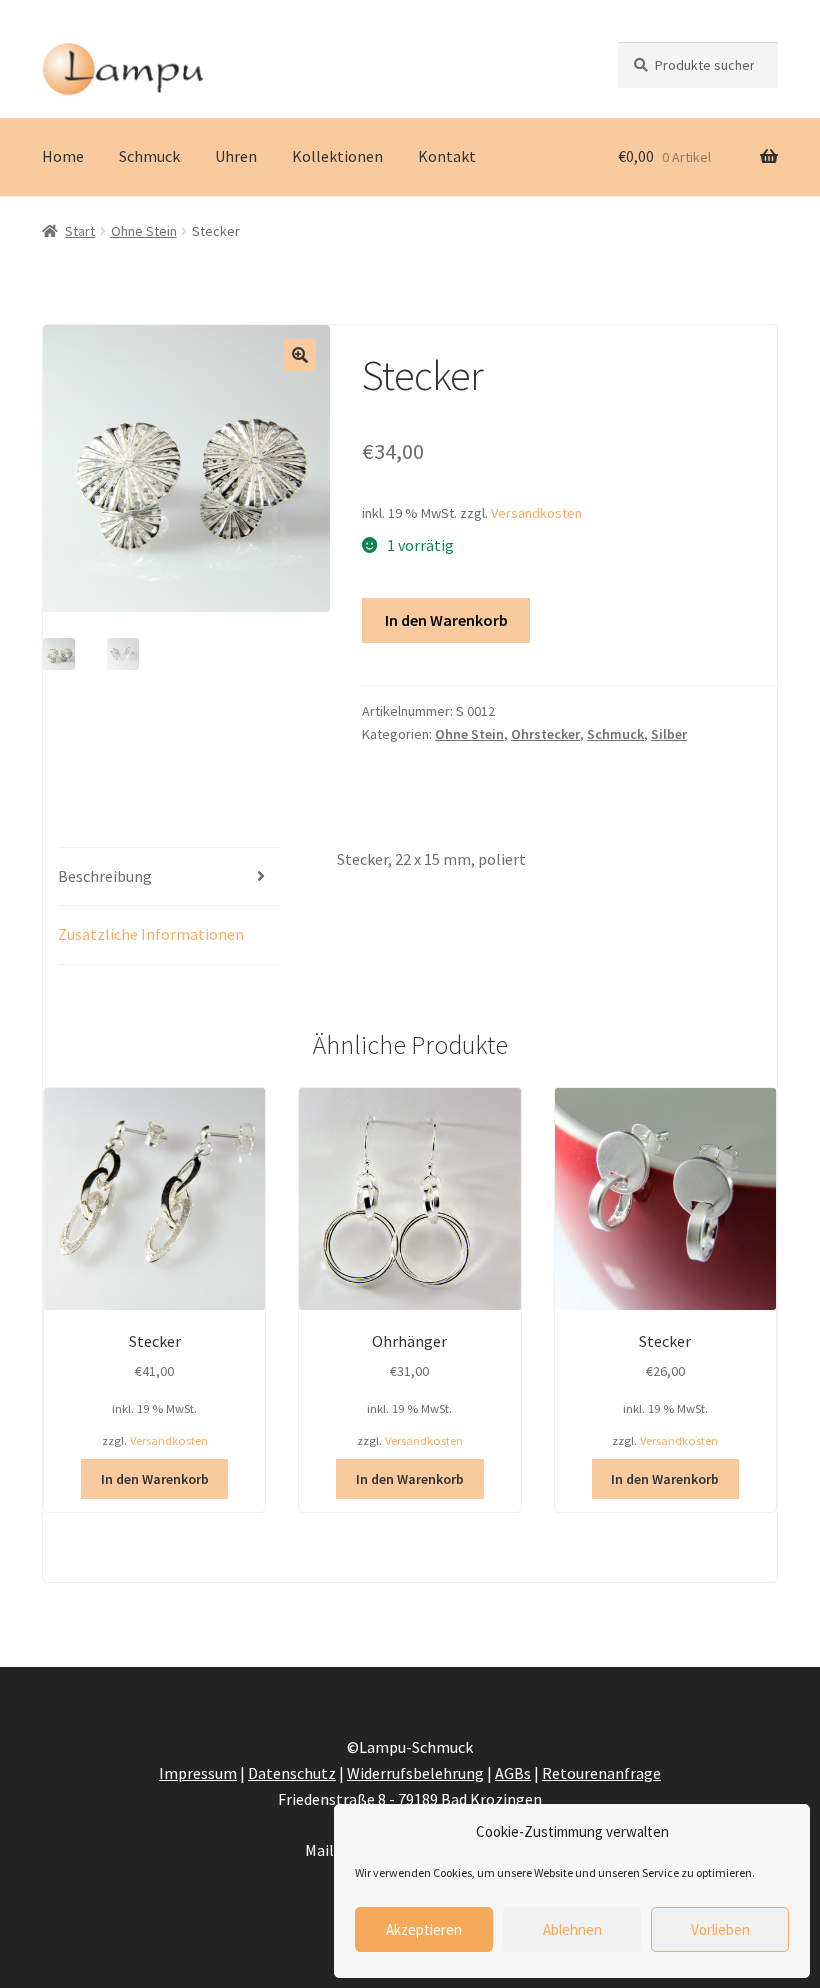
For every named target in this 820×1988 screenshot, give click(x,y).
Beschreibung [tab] (105, 876)
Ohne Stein (144, 231)
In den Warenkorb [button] (155, 1479)
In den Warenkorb (446, 620)
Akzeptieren (424, 1929)
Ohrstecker (545, 734)
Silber (669, 734)
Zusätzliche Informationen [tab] (151, 934)
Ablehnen (572, 1929)
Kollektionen (337, 156)
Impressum (198, 1773)
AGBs (513, 1773)
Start (80, 231)
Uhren (236, 156)
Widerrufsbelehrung (415, 1773)
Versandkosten (536, 513)
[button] (300, 355)
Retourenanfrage (601, 1773)
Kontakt (447, 156)
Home (63, 156)
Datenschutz (292, 1773)
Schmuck (149, 156)
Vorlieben (720, 1929)
